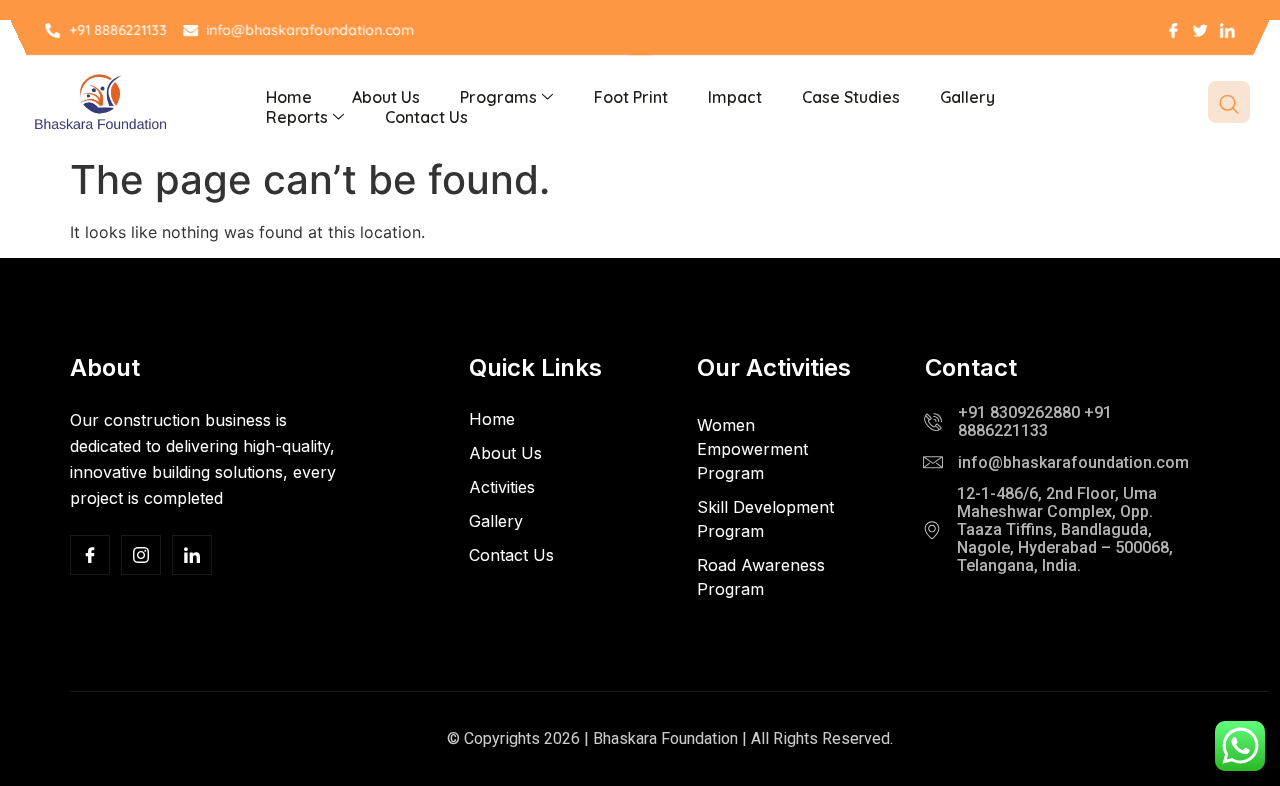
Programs (498, 97)
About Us (386, 97)
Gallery (967, 97)
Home (289, 97)
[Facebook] (90, 555)
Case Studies (851, 97)
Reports (297, 117)
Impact (735, 97)
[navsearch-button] (1229, 102)
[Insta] (141, 555)
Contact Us (426, 117)
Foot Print (631, 97)
